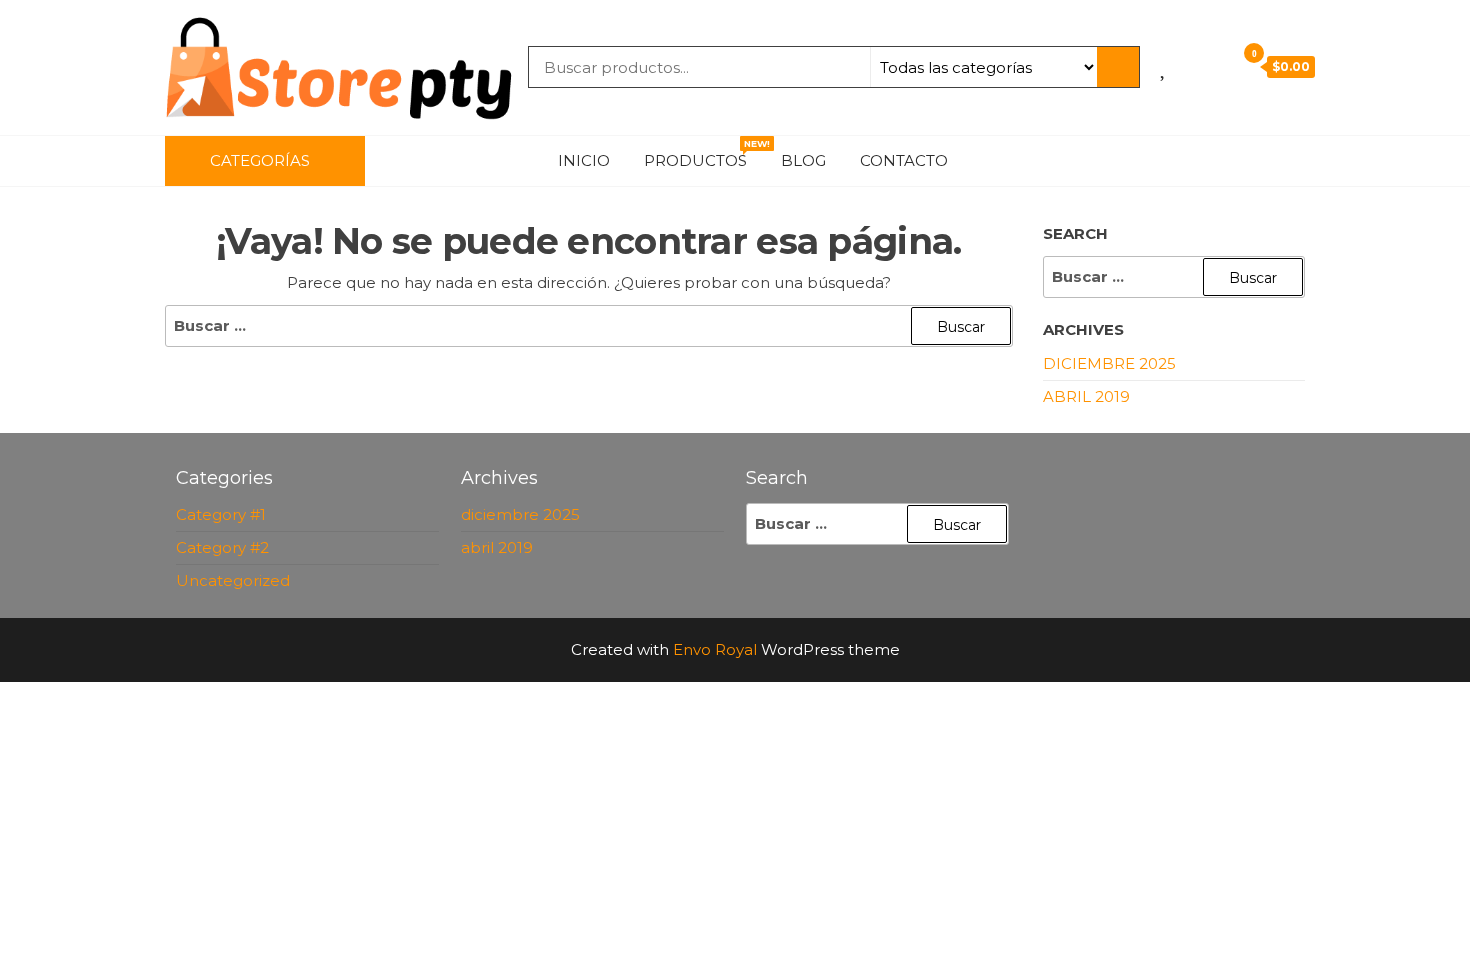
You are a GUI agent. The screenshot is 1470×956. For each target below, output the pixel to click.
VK (1275, 161)
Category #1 (221, 514)
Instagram (1185, 161)
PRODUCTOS (703, 154)
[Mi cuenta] (1215, 66)
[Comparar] (1187, 66)
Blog (803, 160)
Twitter (1215, 161)
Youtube (1245, 161)
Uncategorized (233, 580)
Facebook (1155, 161)
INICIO (584, 160)
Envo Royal (715, 649)
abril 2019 (1086, 396)
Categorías (260, 160)
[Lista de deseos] (1164, 66)
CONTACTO (904, 160)
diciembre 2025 (1109, 363)
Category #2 (222, 547)
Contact (1305, 161)
